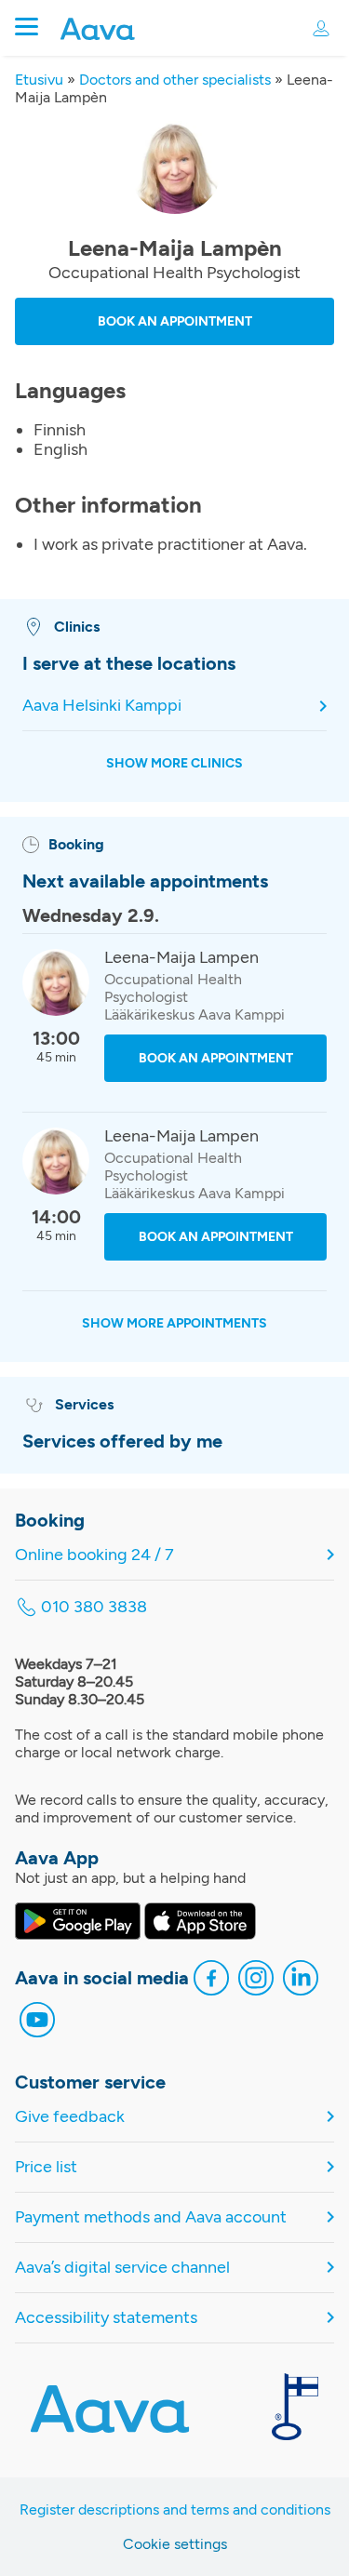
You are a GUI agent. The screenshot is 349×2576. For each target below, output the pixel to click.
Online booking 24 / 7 (94, 1555)
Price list (46, 2167)
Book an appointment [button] (175, 321)
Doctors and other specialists (175, 80)
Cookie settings (175, 2544)
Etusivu (39, 80)
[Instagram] (256, 1980)
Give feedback (70, 2117)
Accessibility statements (106, 2318)
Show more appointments (174, 1323)
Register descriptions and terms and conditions (175, 2509)
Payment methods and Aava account (151, 2217)
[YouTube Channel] (37, 2022)
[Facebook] (211, 1980)
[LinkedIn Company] (301, 1980)
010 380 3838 (94, 1607)
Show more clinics (174, 763)
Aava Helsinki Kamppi (102, 706)
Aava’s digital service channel (122, 2268)
